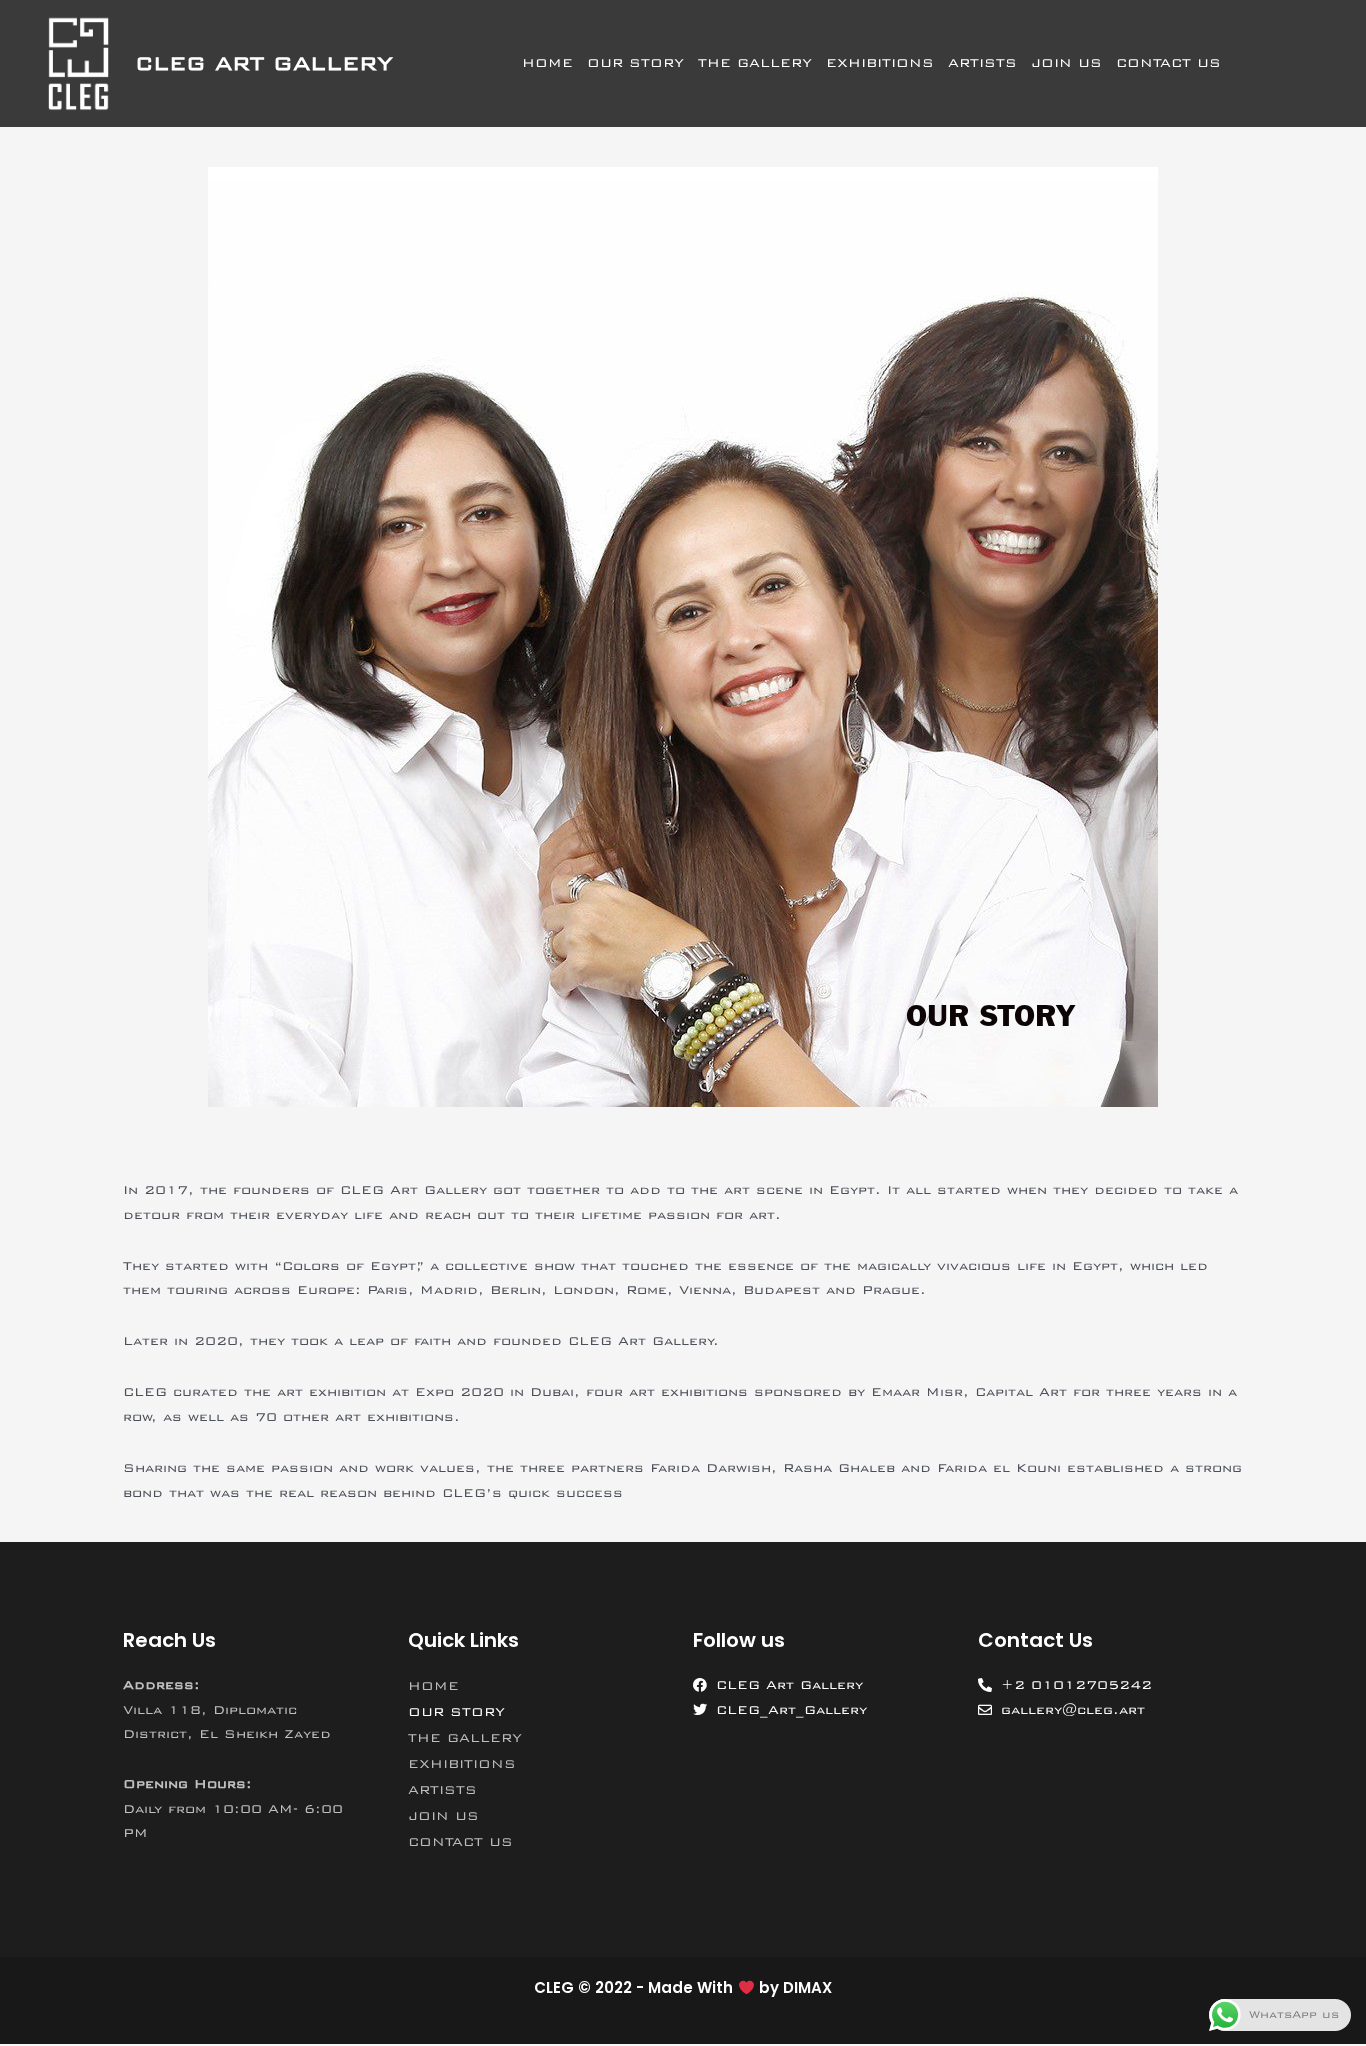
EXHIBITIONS (880, 63)
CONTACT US (1168, 63)
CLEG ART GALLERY (264, 63)
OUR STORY (635, 63)
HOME (547, 63)
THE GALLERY (755, 63)
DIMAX (807, 1987)
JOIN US (1066, 63)
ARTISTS (982, 63)
